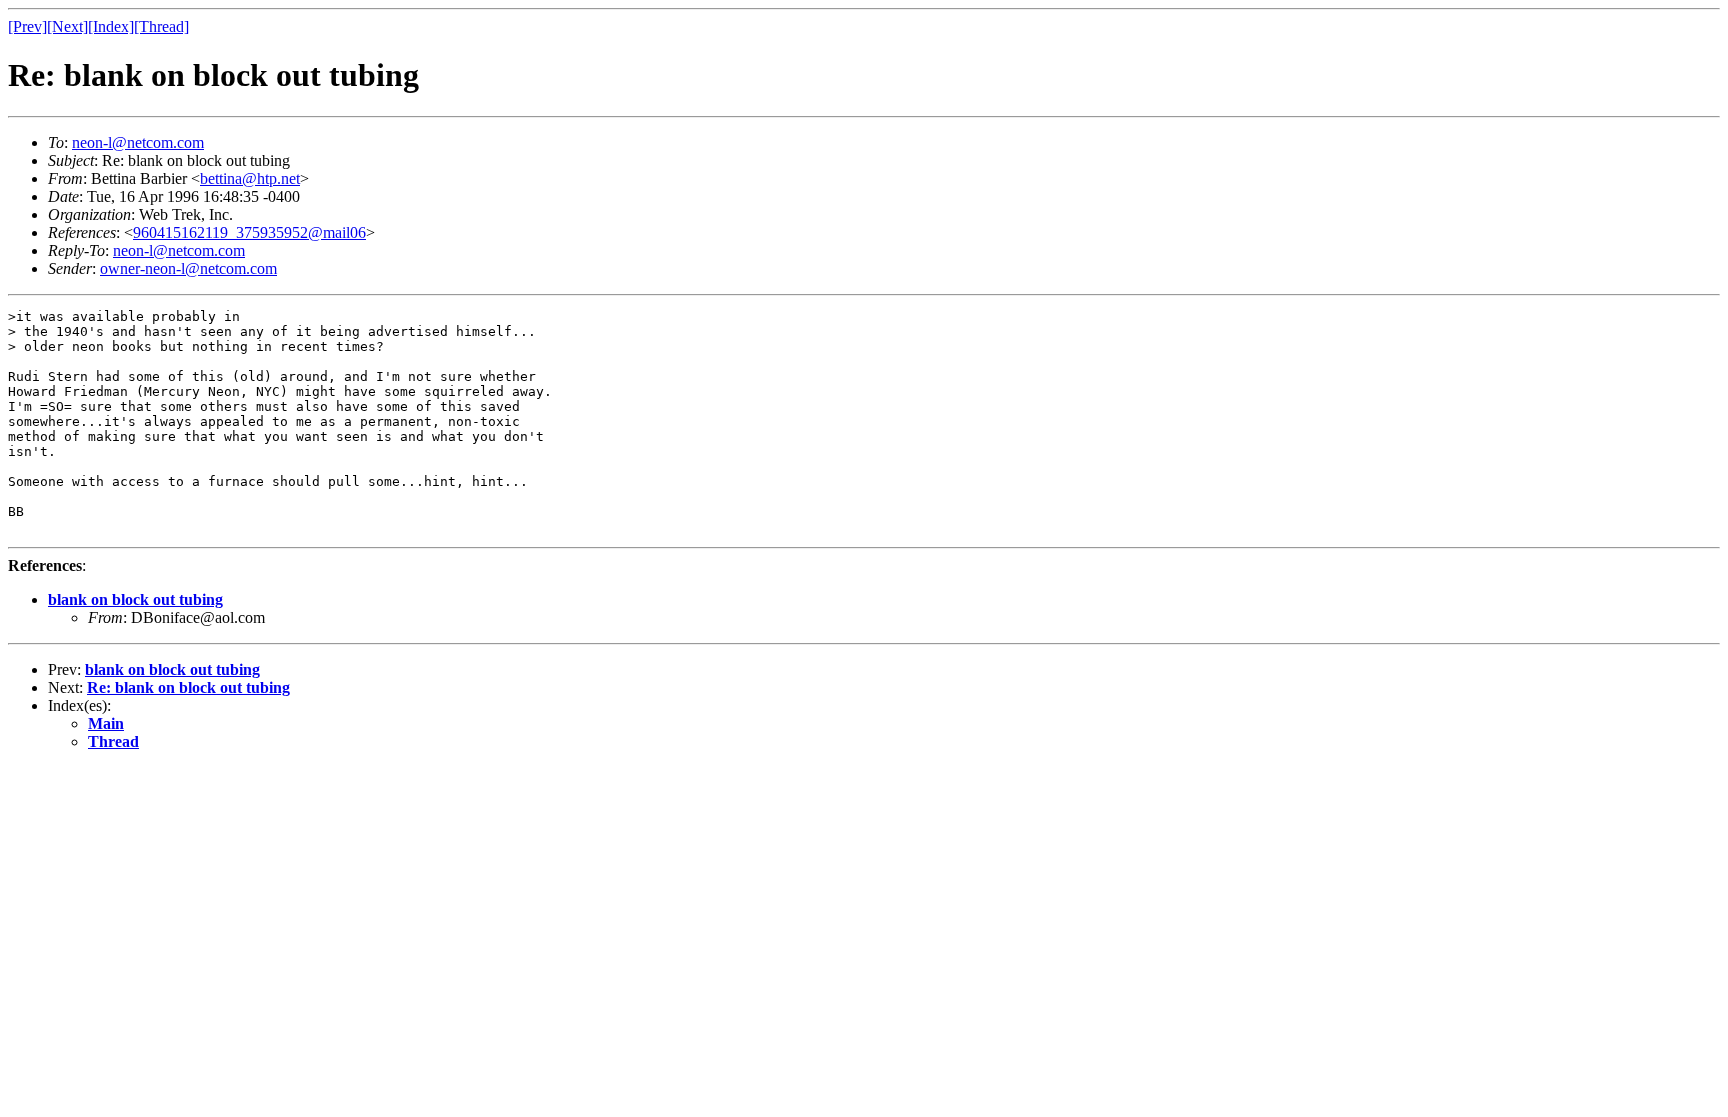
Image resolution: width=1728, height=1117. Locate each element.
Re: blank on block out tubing (188, 687)
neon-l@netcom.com (138, 142)
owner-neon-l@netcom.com (188, 268)
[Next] (67, 26)
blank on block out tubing (135, 599)
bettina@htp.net (250, 178)
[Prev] (27, 26)
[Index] (111, 26)
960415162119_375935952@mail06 (249, 232)
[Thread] (161, 26)
